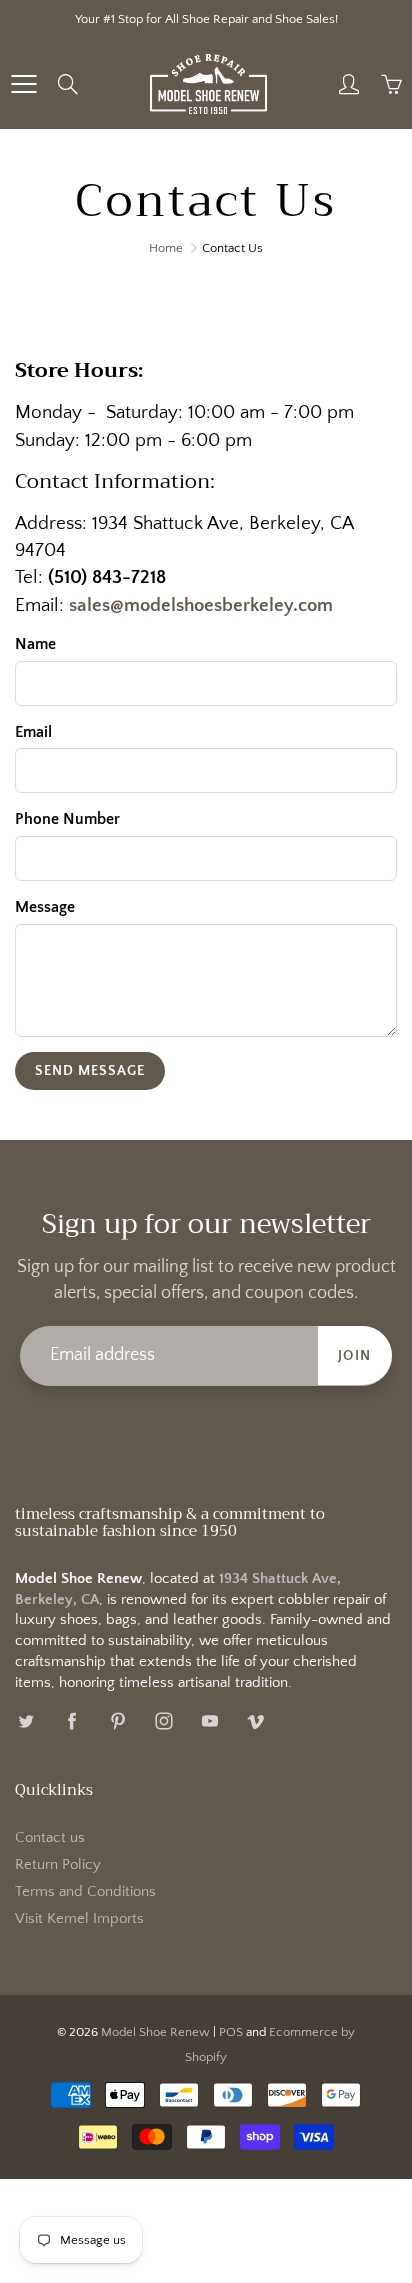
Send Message (90, 1071)
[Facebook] (71, 1720)
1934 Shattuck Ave (165, 523)
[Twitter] (25, 1720)
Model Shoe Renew (155, 2032)
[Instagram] (163, 1720)
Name (35, 644)
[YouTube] (209, 1720)
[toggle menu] (23, 84)
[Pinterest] (117, 1720)
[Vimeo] (255, 1720)
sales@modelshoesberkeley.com (201, 605)
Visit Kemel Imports (79, 1919)
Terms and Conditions (85, 1892)
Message (45, 907)
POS (231, 2032)
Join (355, 1356)
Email (33, 732)
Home (166, 248)
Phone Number (67, 819)
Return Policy (58, 1865)
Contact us (50, 1838)
